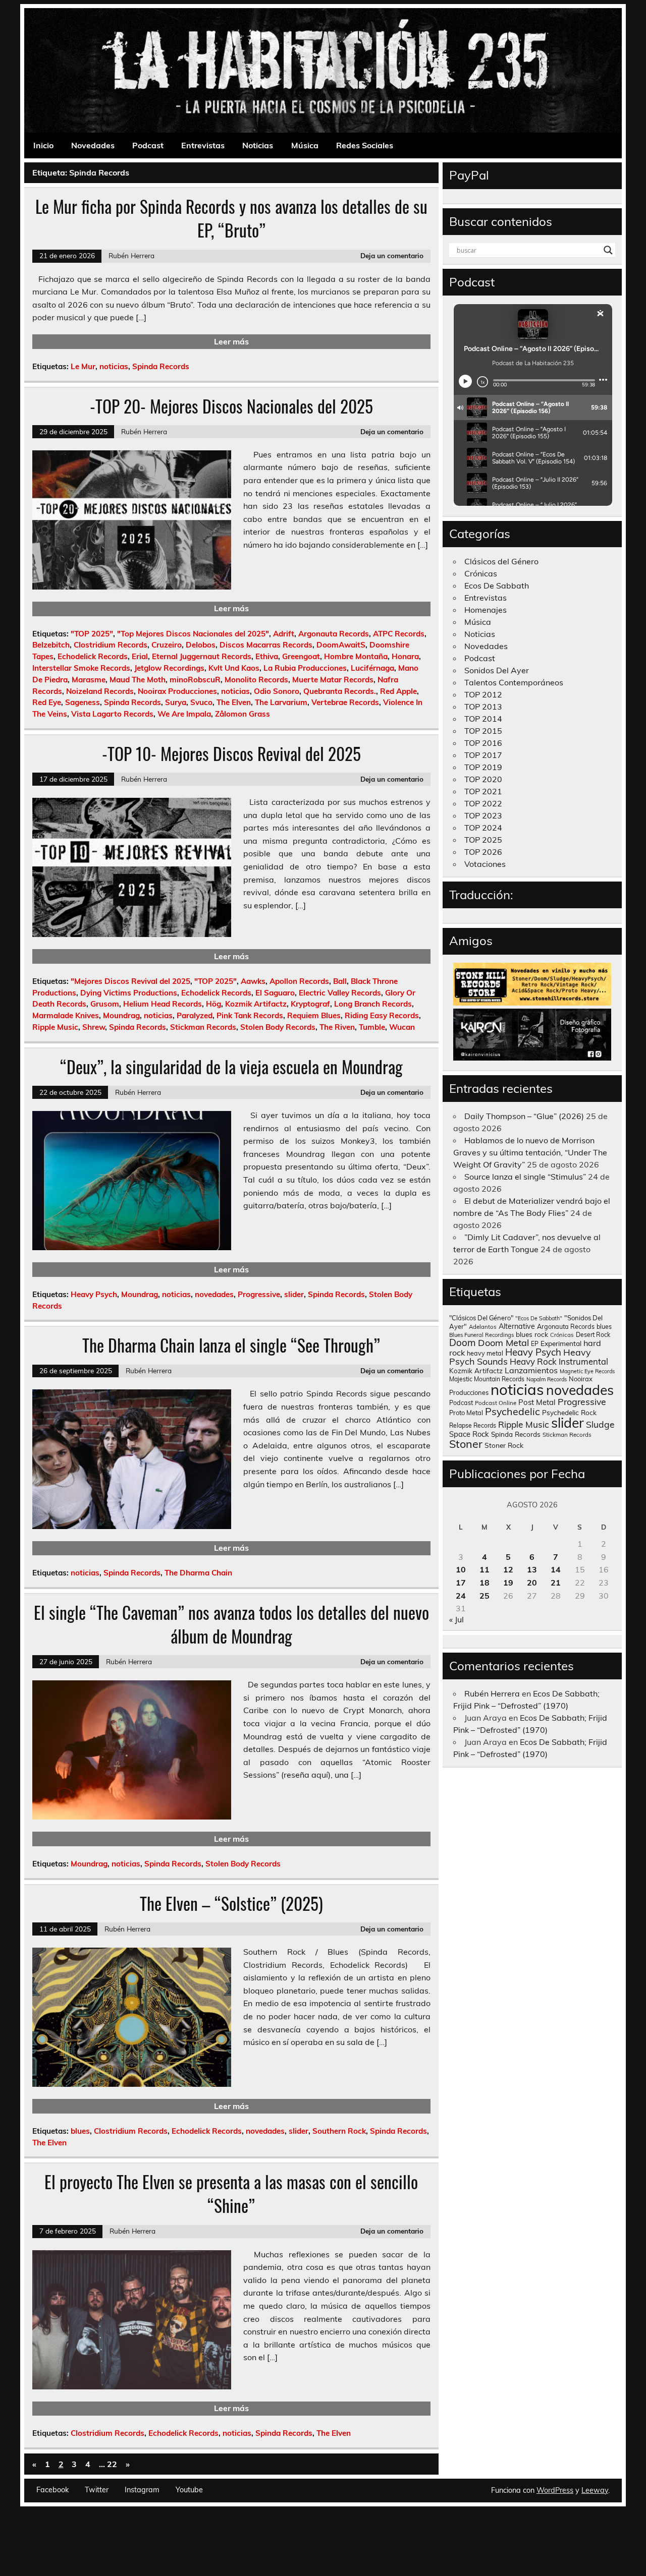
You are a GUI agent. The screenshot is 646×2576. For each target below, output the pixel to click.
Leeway (595, 2490)
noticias (114, 366)
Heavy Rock (533, 1361)
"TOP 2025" (92, 634)
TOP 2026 (483, 852)
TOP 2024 (483, 828)
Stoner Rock (504, 1445)
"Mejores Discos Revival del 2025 (130, 981)
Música (305, 145)
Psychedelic (513, 1411)
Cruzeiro (167, 645)
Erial (140, 656)
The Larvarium (281, 702)
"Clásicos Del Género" (481, 1318)
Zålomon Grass (243, 714)
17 (461, 1583)
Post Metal (537, 1402)
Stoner (466, 1444)
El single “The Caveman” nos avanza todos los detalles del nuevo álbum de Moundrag (231, 1624)
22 (112, 2464)
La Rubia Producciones (305, 668)
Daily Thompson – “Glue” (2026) (524, 1116)
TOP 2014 (483, 719)
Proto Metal (466, 1413)
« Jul (456, 1619)
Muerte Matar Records (333, 680)
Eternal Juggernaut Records (202, 656)
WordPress (555, 2490)
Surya (176, 702)
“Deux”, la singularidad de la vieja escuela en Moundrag (231, 1067)
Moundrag (121, 1015)
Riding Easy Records (382, 1015)
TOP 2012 (483, 694)
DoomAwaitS (341, 645)
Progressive (259, 1294)
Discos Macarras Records (266, 645)
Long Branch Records (373, 1004)
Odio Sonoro (277, 691)
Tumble (372, 1027)
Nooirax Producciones (177, 691)
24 (461, 1596)
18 (484, 1583)
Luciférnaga (372, 668)
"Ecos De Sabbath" (539, 1318)
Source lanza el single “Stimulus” (525, 1177)
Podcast (148, 145)
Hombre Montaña (356, 656)
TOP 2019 (483, 767)
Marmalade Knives (66, 1015)
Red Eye (47, 702)
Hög (213, 1004)
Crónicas (481, 573)
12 (508, 1569)
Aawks (253, 981)
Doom (463, 1342)
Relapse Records (473, 1425)
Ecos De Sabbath (497, 586)
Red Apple (398, 691)
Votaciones (485, 864)
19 (508, 1583)
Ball (340, 981)
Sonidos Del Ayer (497, 670)
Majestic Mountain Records (487, 1379)
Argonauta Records (334, 634)
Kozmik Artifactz (256, 1004)
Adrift (284, 634)
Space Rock (469, 1434)
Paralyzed (195, 1015)
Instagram (142, 2490)
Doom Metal (503, 1343)
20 (532, 1583)
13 (532, 1569)
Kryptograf (310, 1004)
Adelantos (483, 1327)
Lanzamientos (531, 1370)
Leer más (231, 341)
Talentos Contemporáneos (514, 682)
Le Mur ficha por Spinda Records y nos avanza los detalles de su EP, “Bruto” (231, 218)
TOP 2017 (483, 755)
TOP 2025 (483, 840)
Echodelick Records (93, 656)
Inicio (43, 145)
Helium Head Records (163, 1004)
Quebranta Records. (340, 691)
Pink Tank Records (250, 1015)
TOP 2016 (483, 743)
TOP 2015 (483, 731)
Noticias (258, 145)
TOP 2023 (483, 815)
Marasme (89, 680)
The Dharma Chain (198, 1573)
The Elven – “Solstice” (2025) (231, 1903)
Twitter (97, 2490)
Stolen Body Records (278, 1027)
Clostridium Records (111, 645)
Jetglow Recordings (169, 668)
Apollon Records (299, 981)
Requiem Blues (314, 1015)
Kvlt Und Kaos (234, 668)
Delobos (201, 645)
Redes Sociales (365, 145)
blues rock (532, 1334)
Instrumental (583, 1361)
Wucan (402, 1027)
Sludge (600, 1424)
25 (484, 1596)
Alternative (517, 1326)
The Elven (234, 702)
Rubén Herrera (131, 255)
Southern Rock (339, 2131)
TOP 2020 (483, 779)
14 (556, 1569)
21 (556, 1583)
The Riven (337, 1027)
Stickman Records (203, 1027)
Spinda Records (161, 366)
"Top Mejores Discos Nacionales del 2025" (193, 634)
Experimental (561, 1343)
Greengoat (301, 656)
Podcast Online (496, 1403)
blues (80, 2131)
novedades (214, 1294)
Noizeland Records (100, 691)
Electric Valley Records (340, 993)
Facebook (52, 2490)
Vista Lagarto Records (112, 714)
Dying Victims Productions (129, 993)
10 (461, 1569)
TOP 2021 (483, 791)
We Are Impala (184, 714)
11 (484, 1569)
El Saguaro (275, 993)
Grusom (105, 1004)
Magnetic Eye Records (587, 1371)
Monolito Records (256, 680)
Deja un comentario (392, 255)
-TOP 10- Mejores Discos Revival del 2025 (231, 753)
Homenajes (486, 610)
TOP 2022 (483, 803)
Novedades (93, 145)
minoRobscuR (195, 680)
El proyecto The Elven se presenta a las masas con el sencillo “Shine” (231, 2193)
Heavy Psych (94, 1294)
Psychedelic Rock (569, 1412)
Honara (405, 656)
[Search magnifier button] (608, 250)
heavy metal (485, 1353)
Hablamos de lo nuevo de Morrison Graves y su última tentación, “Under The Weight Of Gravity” (530, 1152)
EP (535, 1344)
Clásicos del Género (501, 561)
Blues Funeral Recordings (481, 1335)
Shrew (94, 1027)
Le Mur (83, 366)
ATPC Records (399, 634)
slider (294, 1294)
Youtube (189, 2490)
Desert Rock (593, 1335)
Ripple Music (55, 1027)
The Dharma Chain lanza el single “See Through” (231, 1345)
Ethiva (267, 656)
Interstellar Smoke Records (81, 668)
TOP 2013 (483, 707)
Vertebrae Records (345, 702)
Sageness (83, 702)
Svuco (201, 702)
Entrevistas (203, 145)
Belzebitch (51, 645)
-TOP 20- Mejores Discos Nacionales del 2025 (231, 406)
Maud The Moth (138, 680)
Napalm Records (547, 1379)
